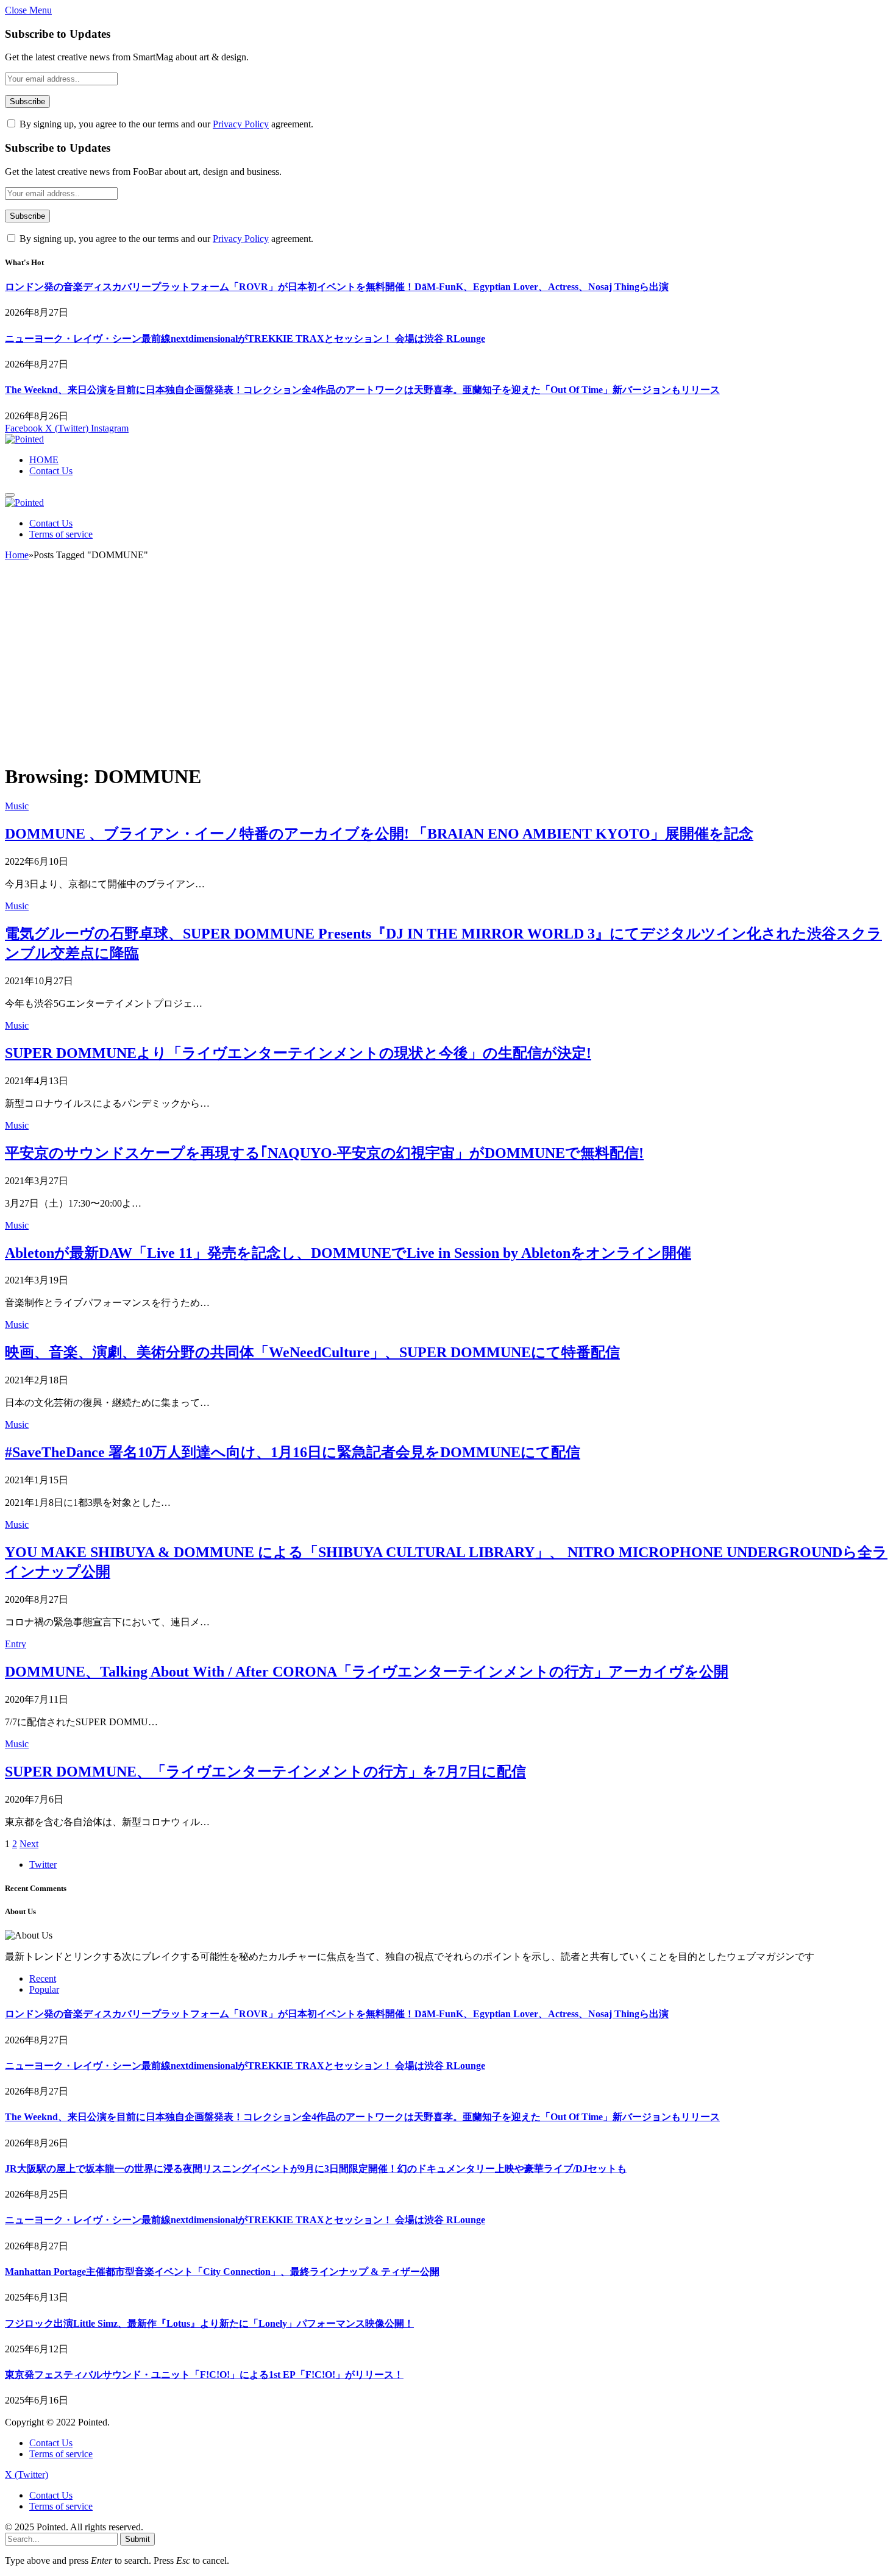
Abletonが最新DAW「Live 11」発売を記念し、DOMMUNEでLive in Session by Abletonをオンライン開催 (348, 1253)
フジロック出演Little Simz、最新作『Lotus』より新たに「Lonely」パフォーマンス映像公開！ (209, 2323)
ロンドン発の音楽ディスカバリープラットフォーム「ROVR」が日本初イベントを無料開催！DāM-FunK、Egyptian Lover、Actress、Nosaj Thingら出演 (337, 287)
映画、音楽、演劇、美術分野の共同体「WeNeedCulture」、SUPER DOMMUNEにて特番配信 (312, 1352)
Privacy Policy (241, 124)
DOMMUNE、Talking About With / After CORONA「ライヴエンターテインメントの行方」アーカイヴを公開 (367, 1672)
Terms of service (61, 534)
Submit (137, 2539)
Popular (44, 1989)
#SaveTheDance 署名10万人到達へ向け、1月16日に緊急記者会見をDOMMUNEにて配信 (293, 1452)
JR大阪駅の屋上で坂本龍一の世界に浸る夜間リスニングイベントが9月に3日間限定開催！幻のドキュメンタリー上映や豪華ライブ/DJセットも (316, 2169)
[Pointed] (24, 439)
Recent (43, 1978)
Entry (16, 1644)
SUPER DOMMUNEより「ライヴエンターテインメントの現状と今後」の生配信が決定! (298, 1053)
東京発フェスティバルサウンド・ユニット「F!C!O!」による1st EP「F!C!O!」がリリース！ (204, 2375)
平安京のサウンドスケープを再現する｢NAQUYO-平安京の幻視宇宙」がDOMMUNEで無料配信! (324, 1153)
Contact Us (51, 471)
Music (17, 806)
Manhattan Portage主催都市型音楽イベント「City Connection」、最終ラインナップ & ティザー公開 (222, 2272)
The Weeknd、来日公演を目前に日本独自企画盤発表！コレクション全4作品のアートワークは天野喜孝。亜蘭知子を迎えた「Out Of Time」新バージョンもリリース (362, 390)
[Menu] (10, 495)
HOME (44, 460)
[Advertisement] (448, 667)
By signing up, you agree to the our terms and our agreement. (165, 124)
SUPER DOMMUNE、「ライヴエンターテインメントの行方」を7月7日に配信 (265, 1772)
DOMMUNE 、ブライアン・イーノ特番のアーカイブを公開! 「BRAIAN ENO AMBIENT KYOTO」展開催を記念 (379, 834)
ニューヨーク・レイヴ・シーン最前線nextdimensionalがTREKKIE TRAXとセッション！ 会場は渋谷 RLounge (245, 339)
